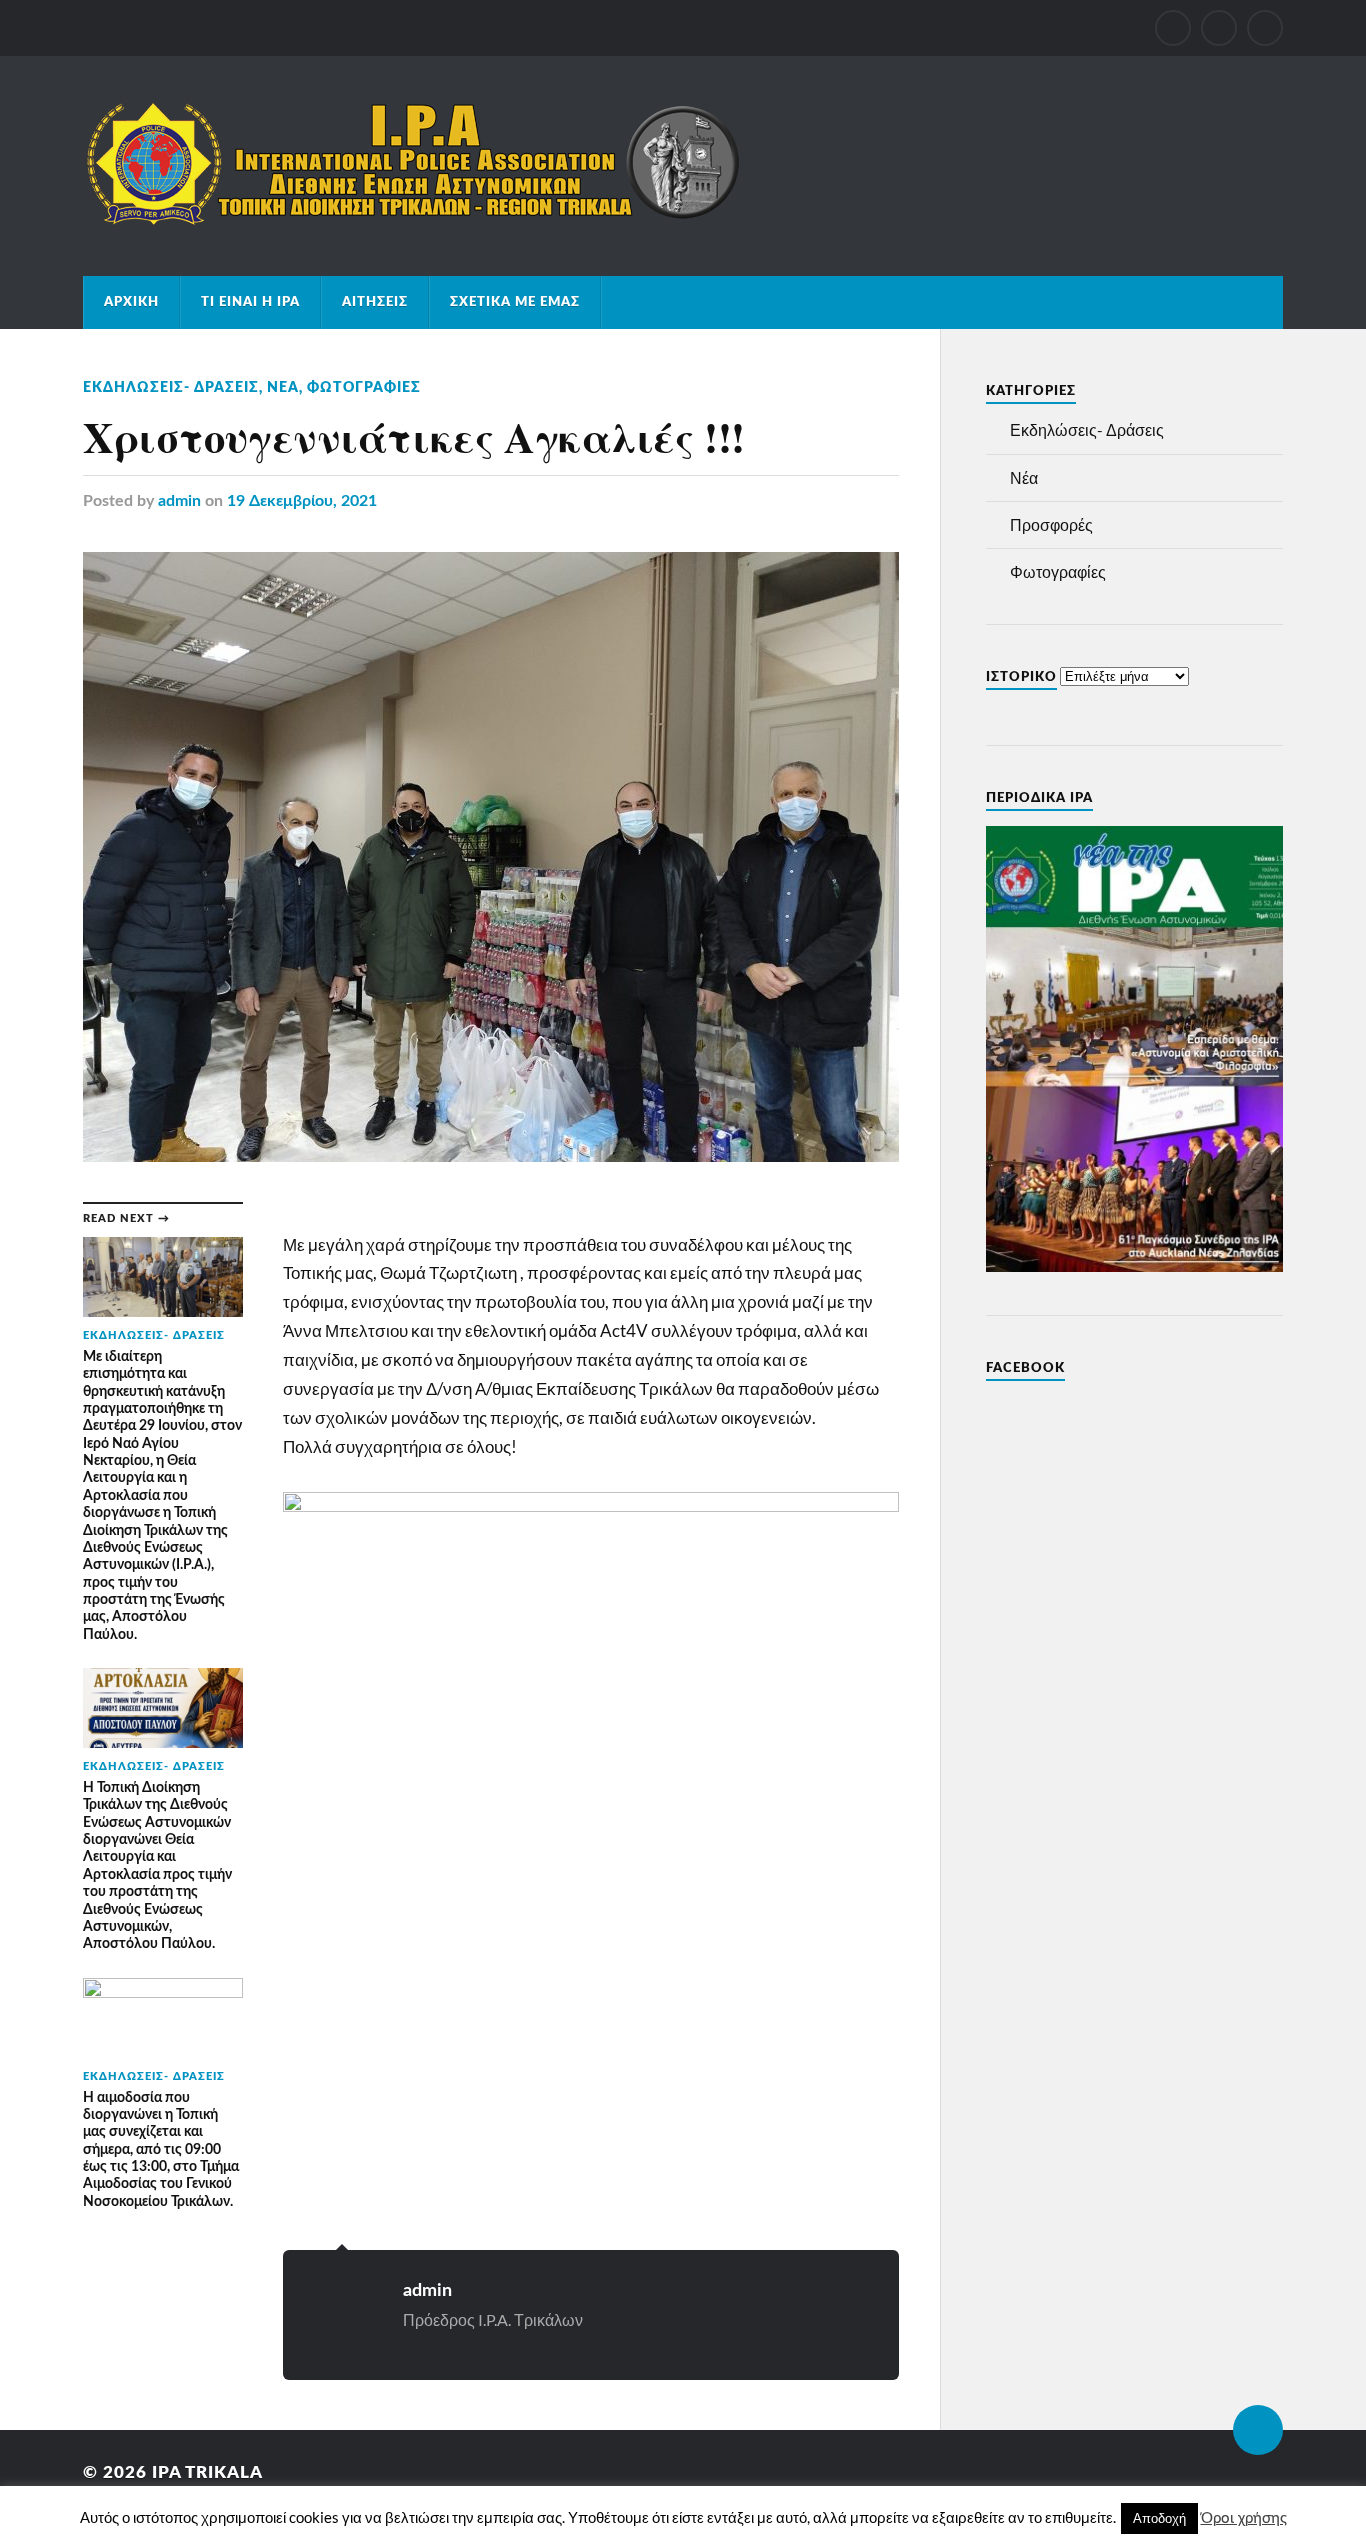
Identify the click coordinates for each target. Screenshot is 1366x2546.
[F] (1173, 28)
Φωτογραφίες (364, 387)
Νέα (283, 387)
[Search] (1265, 28)
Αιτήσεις (375, 302)
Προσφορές (1051, 524)
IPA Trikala (207, 2472)
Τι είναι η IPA (250, 302)
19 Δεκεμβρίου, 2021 (302, 501)
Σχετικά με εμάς (515, 302)
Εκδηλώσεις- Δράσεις (171, 387)
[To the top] (1258, 2430)
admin (179, 501)
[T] (1219, 28)
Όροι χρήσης (1244, 2518)
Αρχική (131, 302)
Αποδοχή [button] (1159, 2518)
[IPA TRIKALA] (413, 220)
